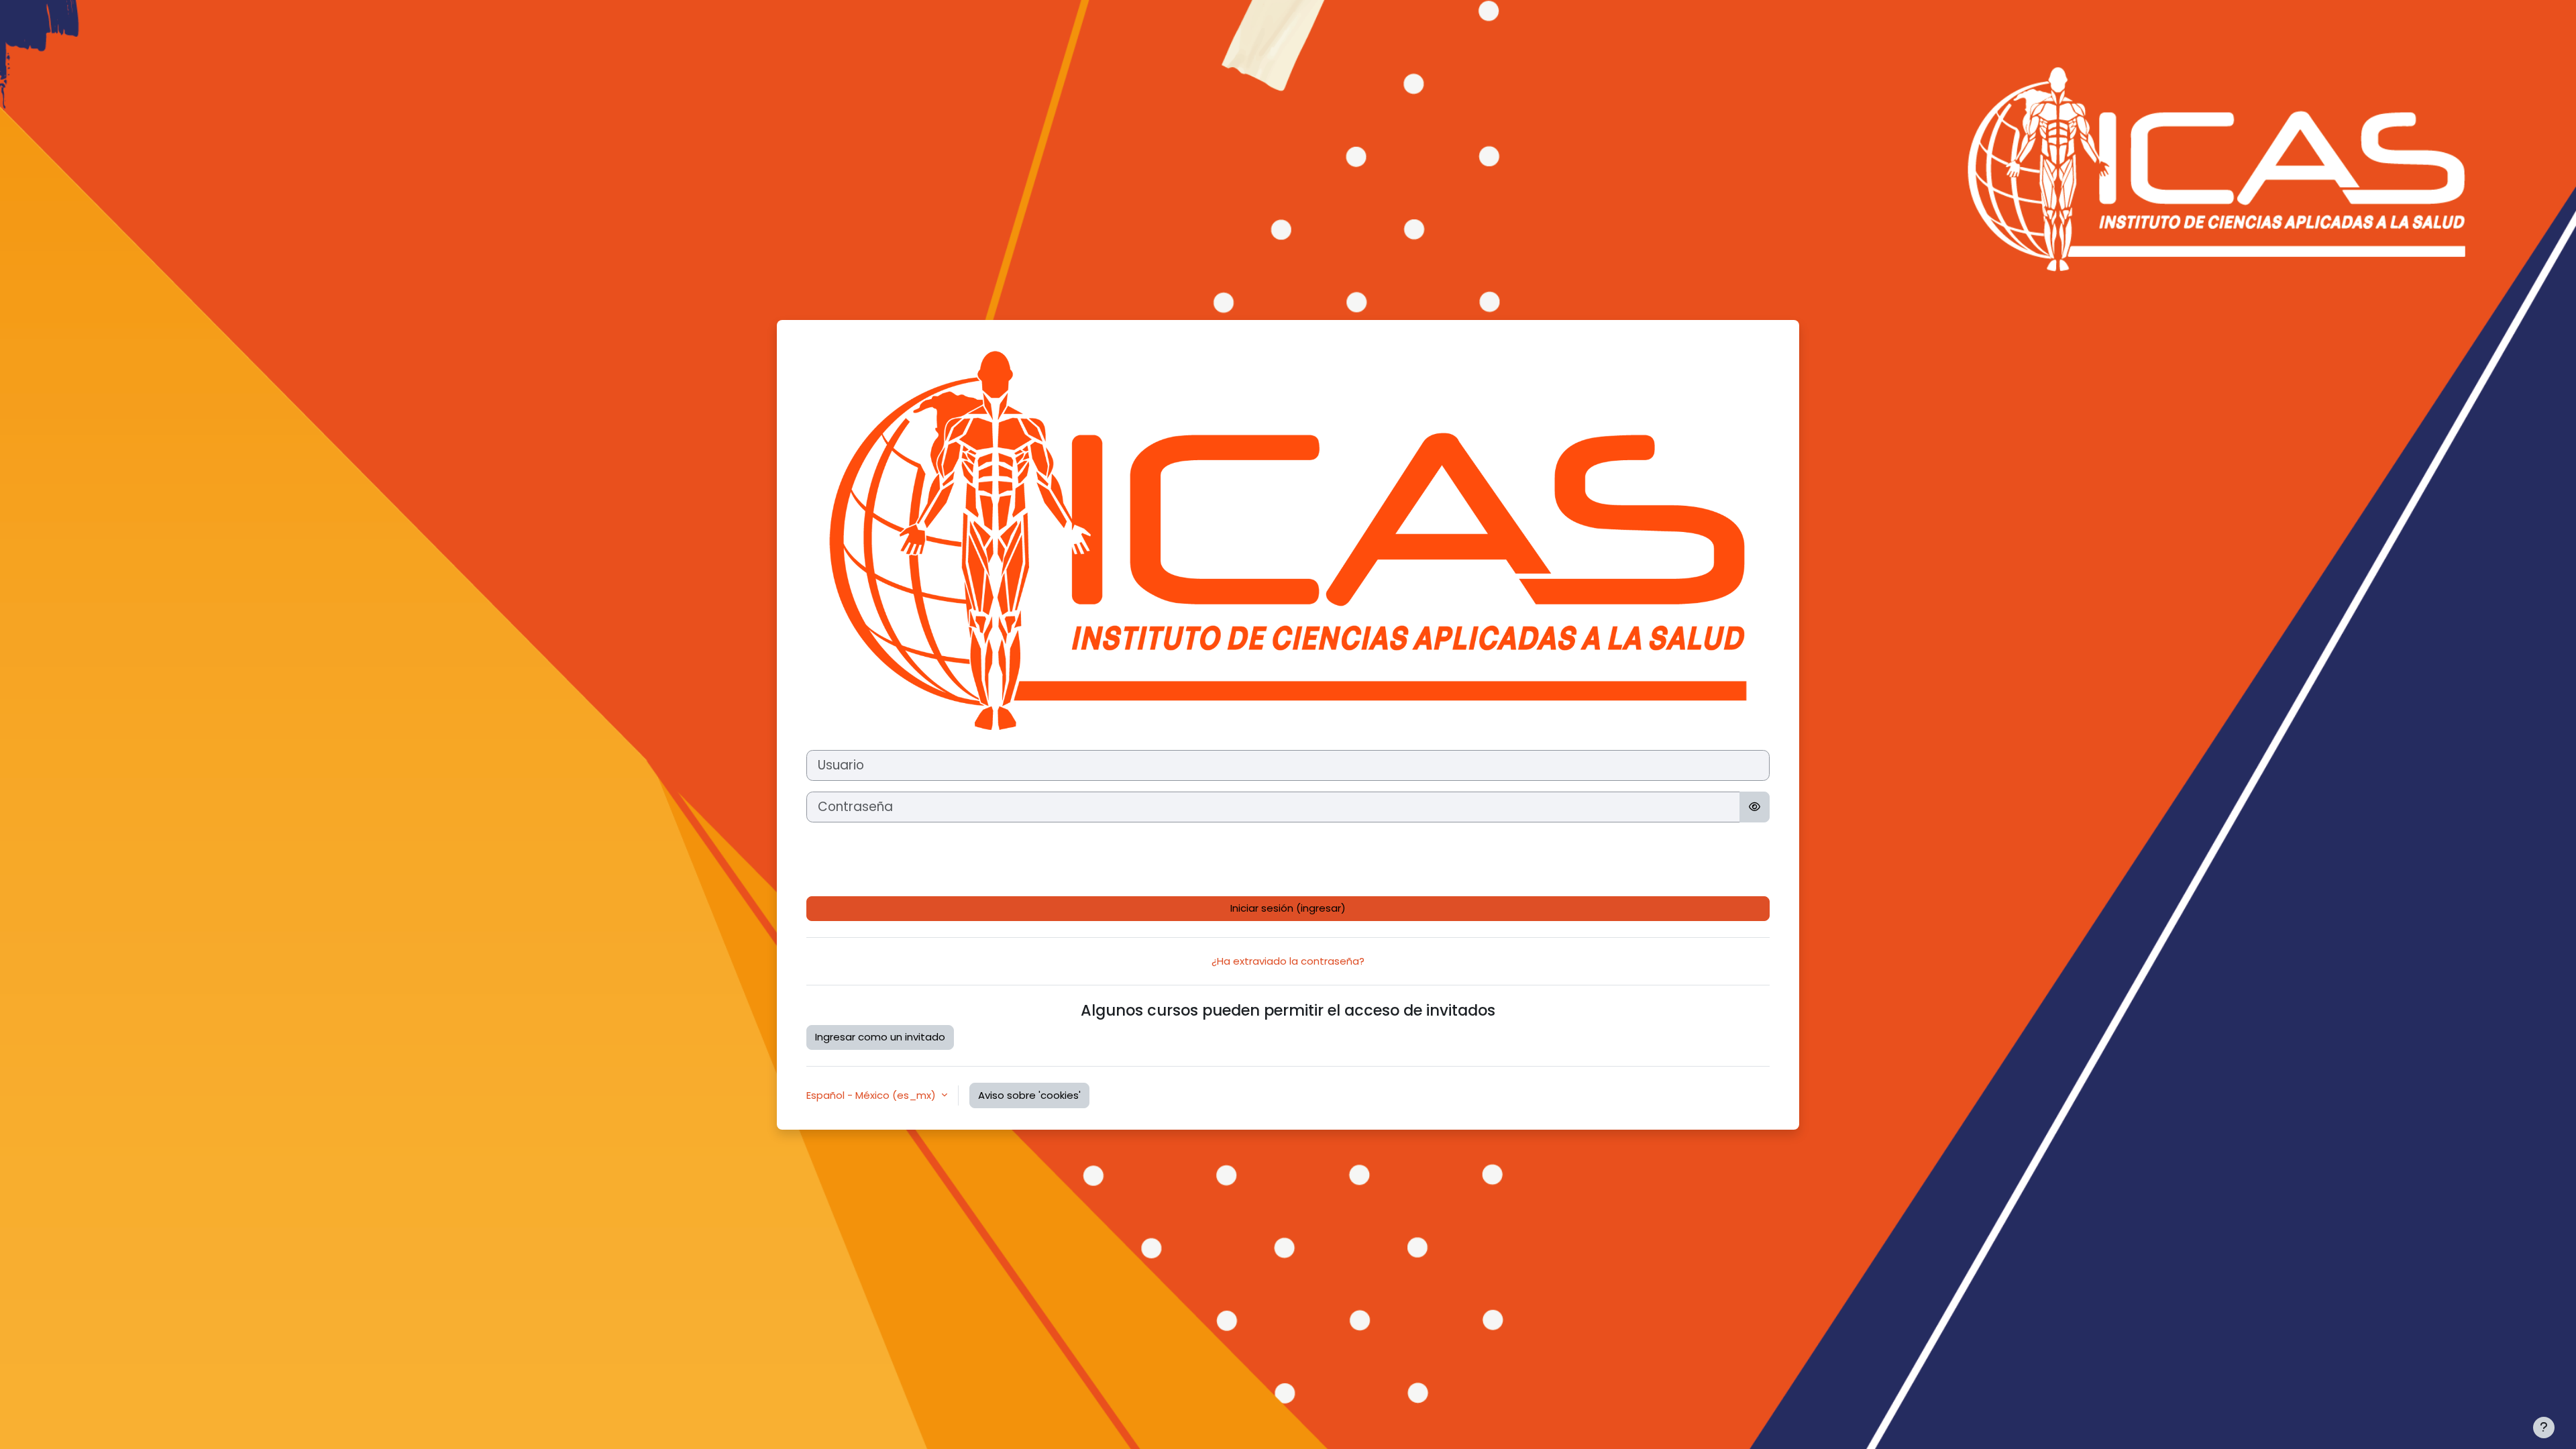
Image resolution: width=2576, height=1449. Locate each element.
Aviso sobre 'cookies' (1029, 1095)
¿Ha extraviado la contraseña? (1288, 961)
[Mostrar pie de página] (2544, 1428)
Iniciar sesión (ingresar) (1288, 908)
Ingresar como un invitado (880, 1037)
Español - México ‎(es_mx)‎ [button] (872, 1095)
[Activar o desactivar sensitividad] (1755, 807)
